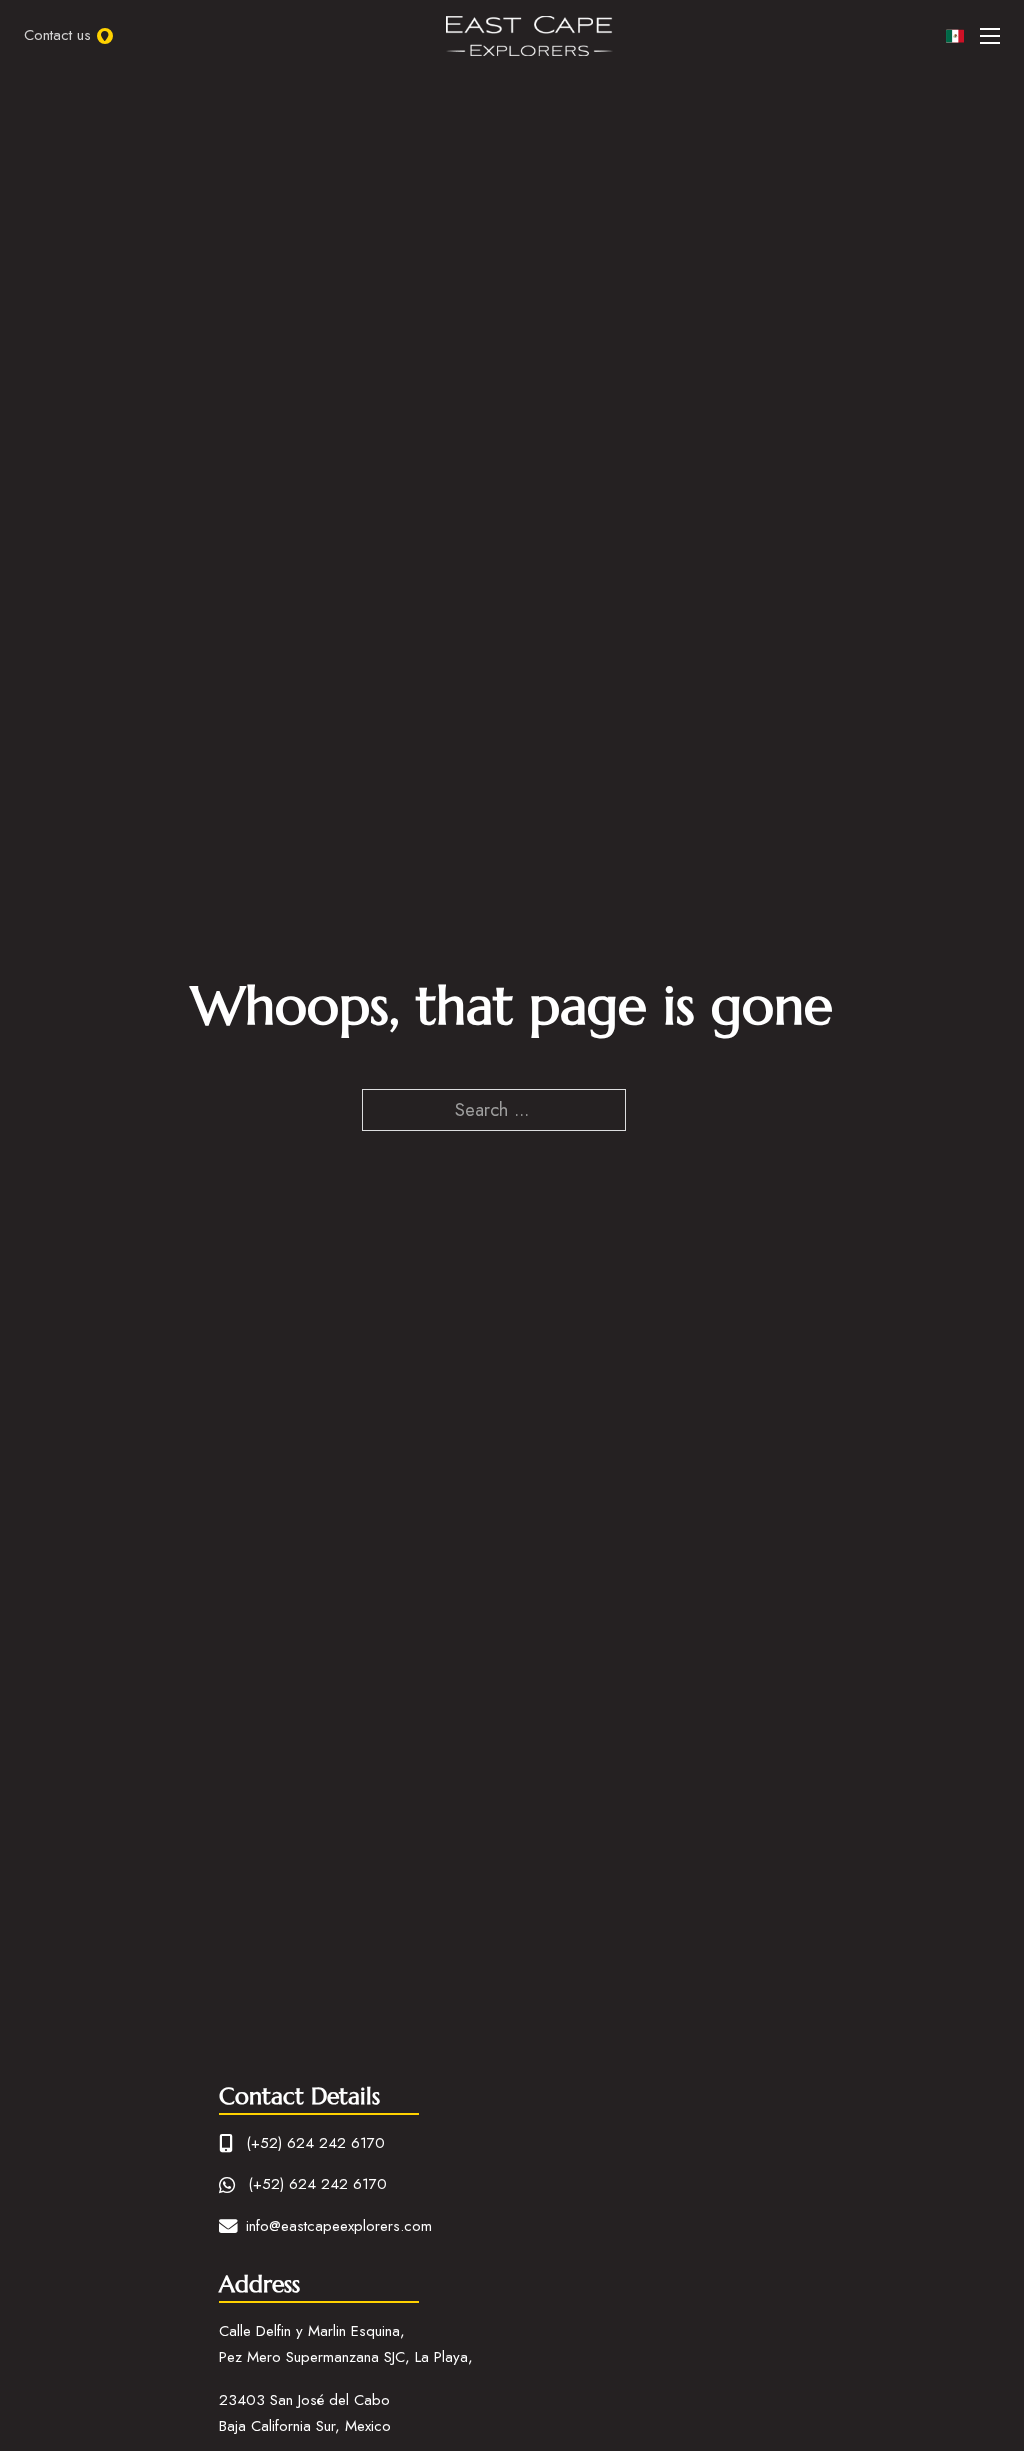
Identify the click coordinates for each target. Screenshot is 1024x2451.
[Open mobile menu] (990, 36)
